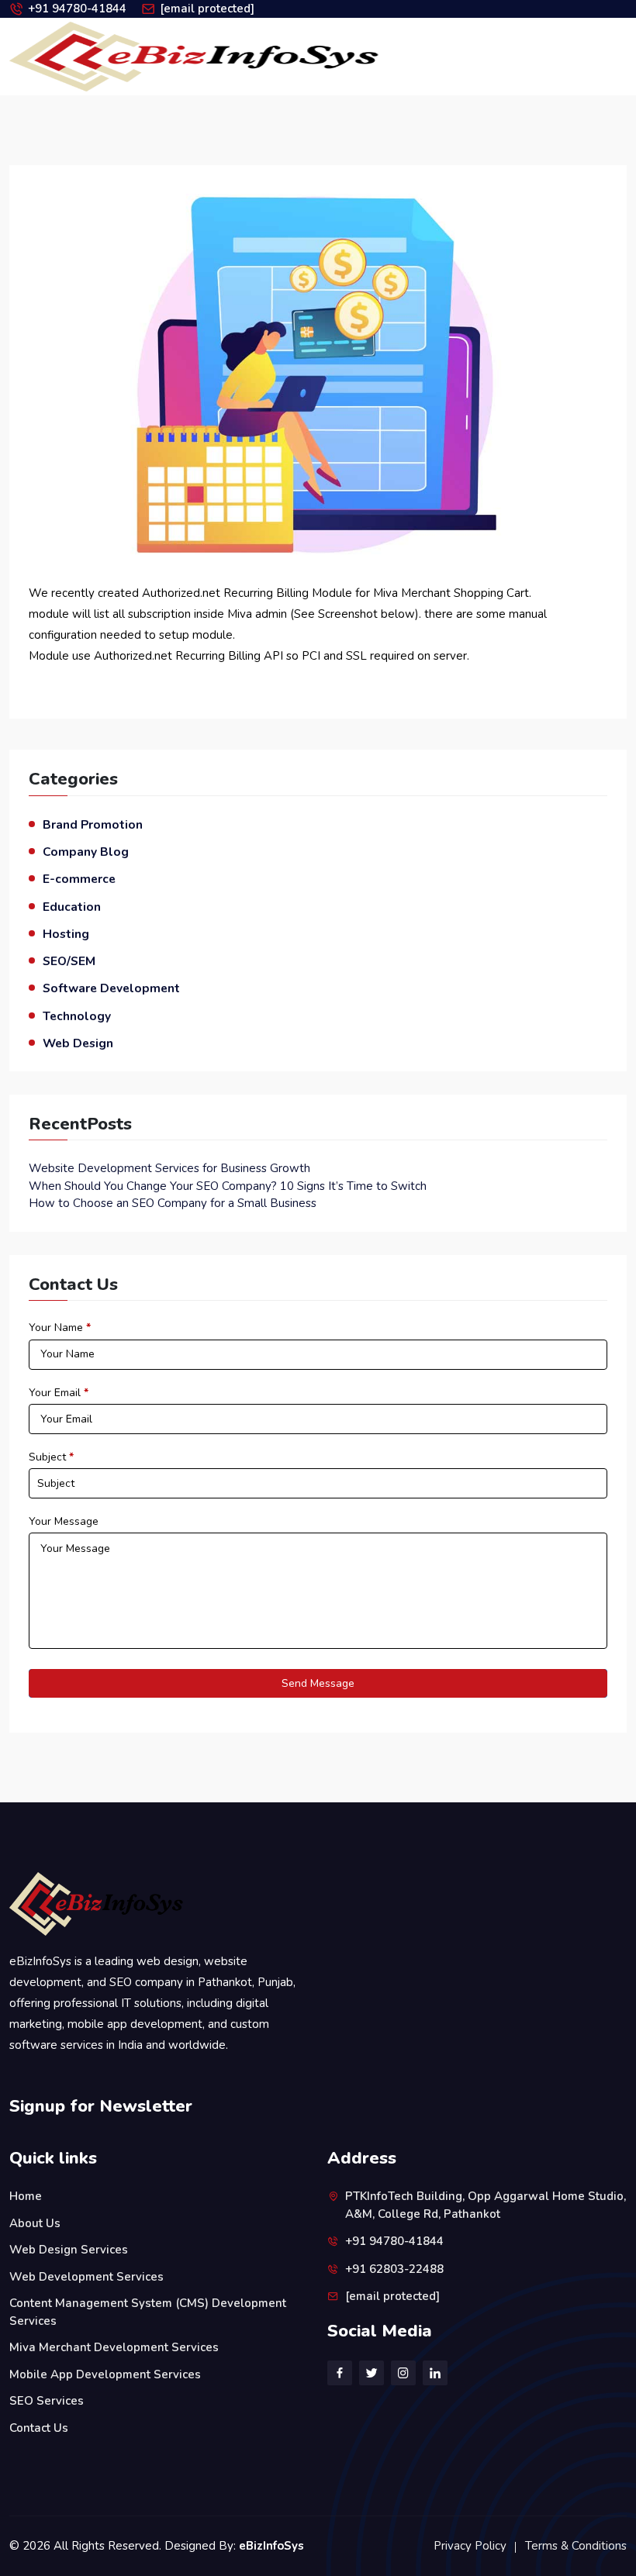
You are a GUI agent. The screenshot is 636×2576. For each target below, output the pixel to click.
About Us (35, 2223)
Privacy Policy (470, 2546)
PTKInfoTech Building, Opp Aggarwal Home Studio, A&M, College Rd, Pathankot (486, 2205)
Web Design (78, 1043)
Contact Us (39, 2428)
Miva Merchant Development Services (114, 2347)
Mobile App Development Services (105, 2374)
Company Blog (86, 852)
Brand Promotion (93, 824)
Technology (77, 1016)
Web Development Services (86, 2277)
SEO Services (47, 2401)
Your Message (64, 1521)
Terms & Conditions (576, 2546)
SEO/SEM (69, 961)
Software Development (111, 988)
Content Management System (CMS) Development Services (148, 2312)
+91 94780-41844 (77, 9)
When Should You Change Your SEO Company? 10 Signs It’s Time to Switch (228, 1186)
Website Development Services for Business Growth (169, 1168)
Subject (51, 1457)
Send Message (318, 1683)
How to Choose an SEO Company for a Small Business (173, 1203)
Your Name (60, 1328)
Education (72, 907)
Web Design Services (69, 2250)
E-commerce (79, 879)
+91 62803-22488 (394, 2269)
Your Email (59, 1393)
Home (26, 2196)
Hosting (66, 934)
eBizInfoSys (271, 2546)
